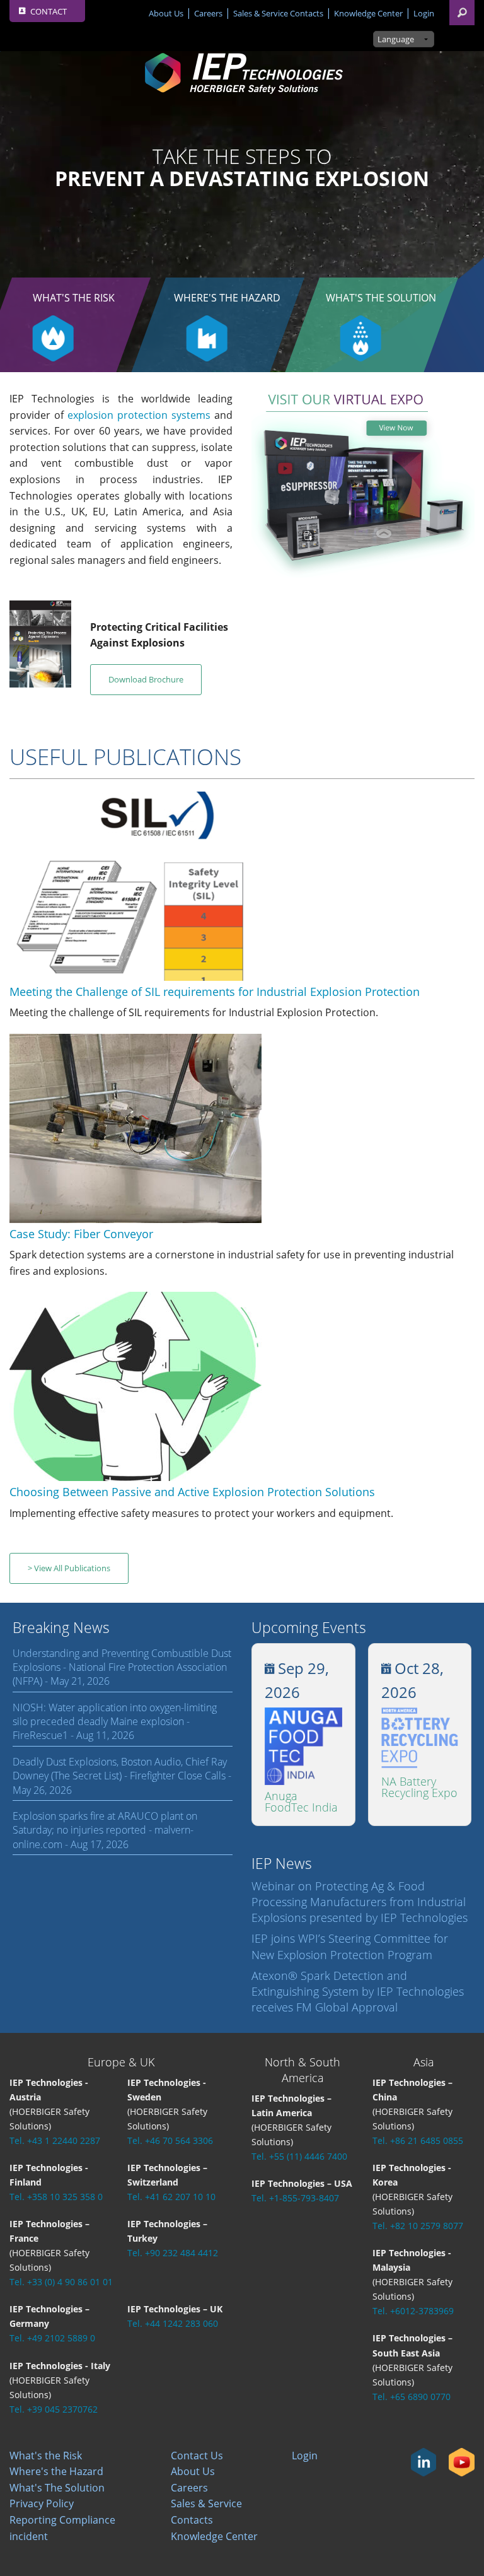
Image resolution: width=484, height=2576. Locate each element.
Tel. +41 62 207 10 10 (171, 2197)
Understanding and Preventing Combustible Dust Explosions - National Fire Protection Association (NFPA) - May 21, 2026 (122, 1667)
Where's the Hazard (227, 298)
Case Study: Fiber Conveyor (81, 1234)
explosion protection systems (139, 415)
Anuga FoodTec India (301, 1801)
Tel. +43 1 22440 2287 (55, 2140)
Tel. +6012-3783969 (413, 2311)
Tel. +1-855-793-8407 (295, 2198)
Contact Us (197, 2456)
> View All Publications (69, 1568)
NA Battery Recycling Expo (419, 1787)
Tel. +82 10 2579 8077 (418, 2226)
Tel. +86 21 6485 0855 (418, 2140)
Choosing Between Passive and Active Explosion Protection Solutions (192, 1492)
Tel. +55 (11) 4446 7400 (299, 2156)
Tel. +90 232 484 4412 (173, 2253)
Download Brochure (146, 679)
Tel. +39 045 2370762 (54, 2409)
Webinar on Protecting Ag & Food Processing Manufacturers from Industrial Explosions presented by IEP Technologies (360, 1902)
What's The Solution (381, 298)
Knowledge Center (368, 13)
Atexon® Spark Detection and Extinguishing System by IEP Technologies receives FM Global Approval (358, 1991)
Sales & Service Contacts (278, 13)
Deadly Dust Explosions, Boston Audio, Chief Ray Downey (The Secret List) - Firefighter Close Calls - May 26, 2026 (122, 1776)
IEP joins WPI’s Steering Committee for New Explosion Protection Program (350, 1946)
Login (424, 13)
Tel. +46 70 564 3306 (170, 2140)
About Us (166, 13)
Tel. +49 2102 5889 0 (52, 2338)
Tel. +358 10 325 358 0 (56, 2197)
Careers (208, 13)
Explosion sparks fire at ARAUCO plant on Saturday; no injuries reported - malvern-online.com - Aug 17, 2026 (105, 1830)
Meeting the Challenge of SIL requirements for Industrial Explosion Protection (215, 992)
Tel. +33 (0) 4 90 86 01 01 (61, 2282)
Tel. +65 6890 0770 (412, 2397)
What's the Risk (46, 2456)
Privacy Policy (42, 2503)
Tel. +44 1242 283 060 (173, 2323)
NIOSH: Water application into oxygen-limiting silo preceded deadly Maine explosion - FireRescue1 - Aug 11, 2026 (115, 1722)
